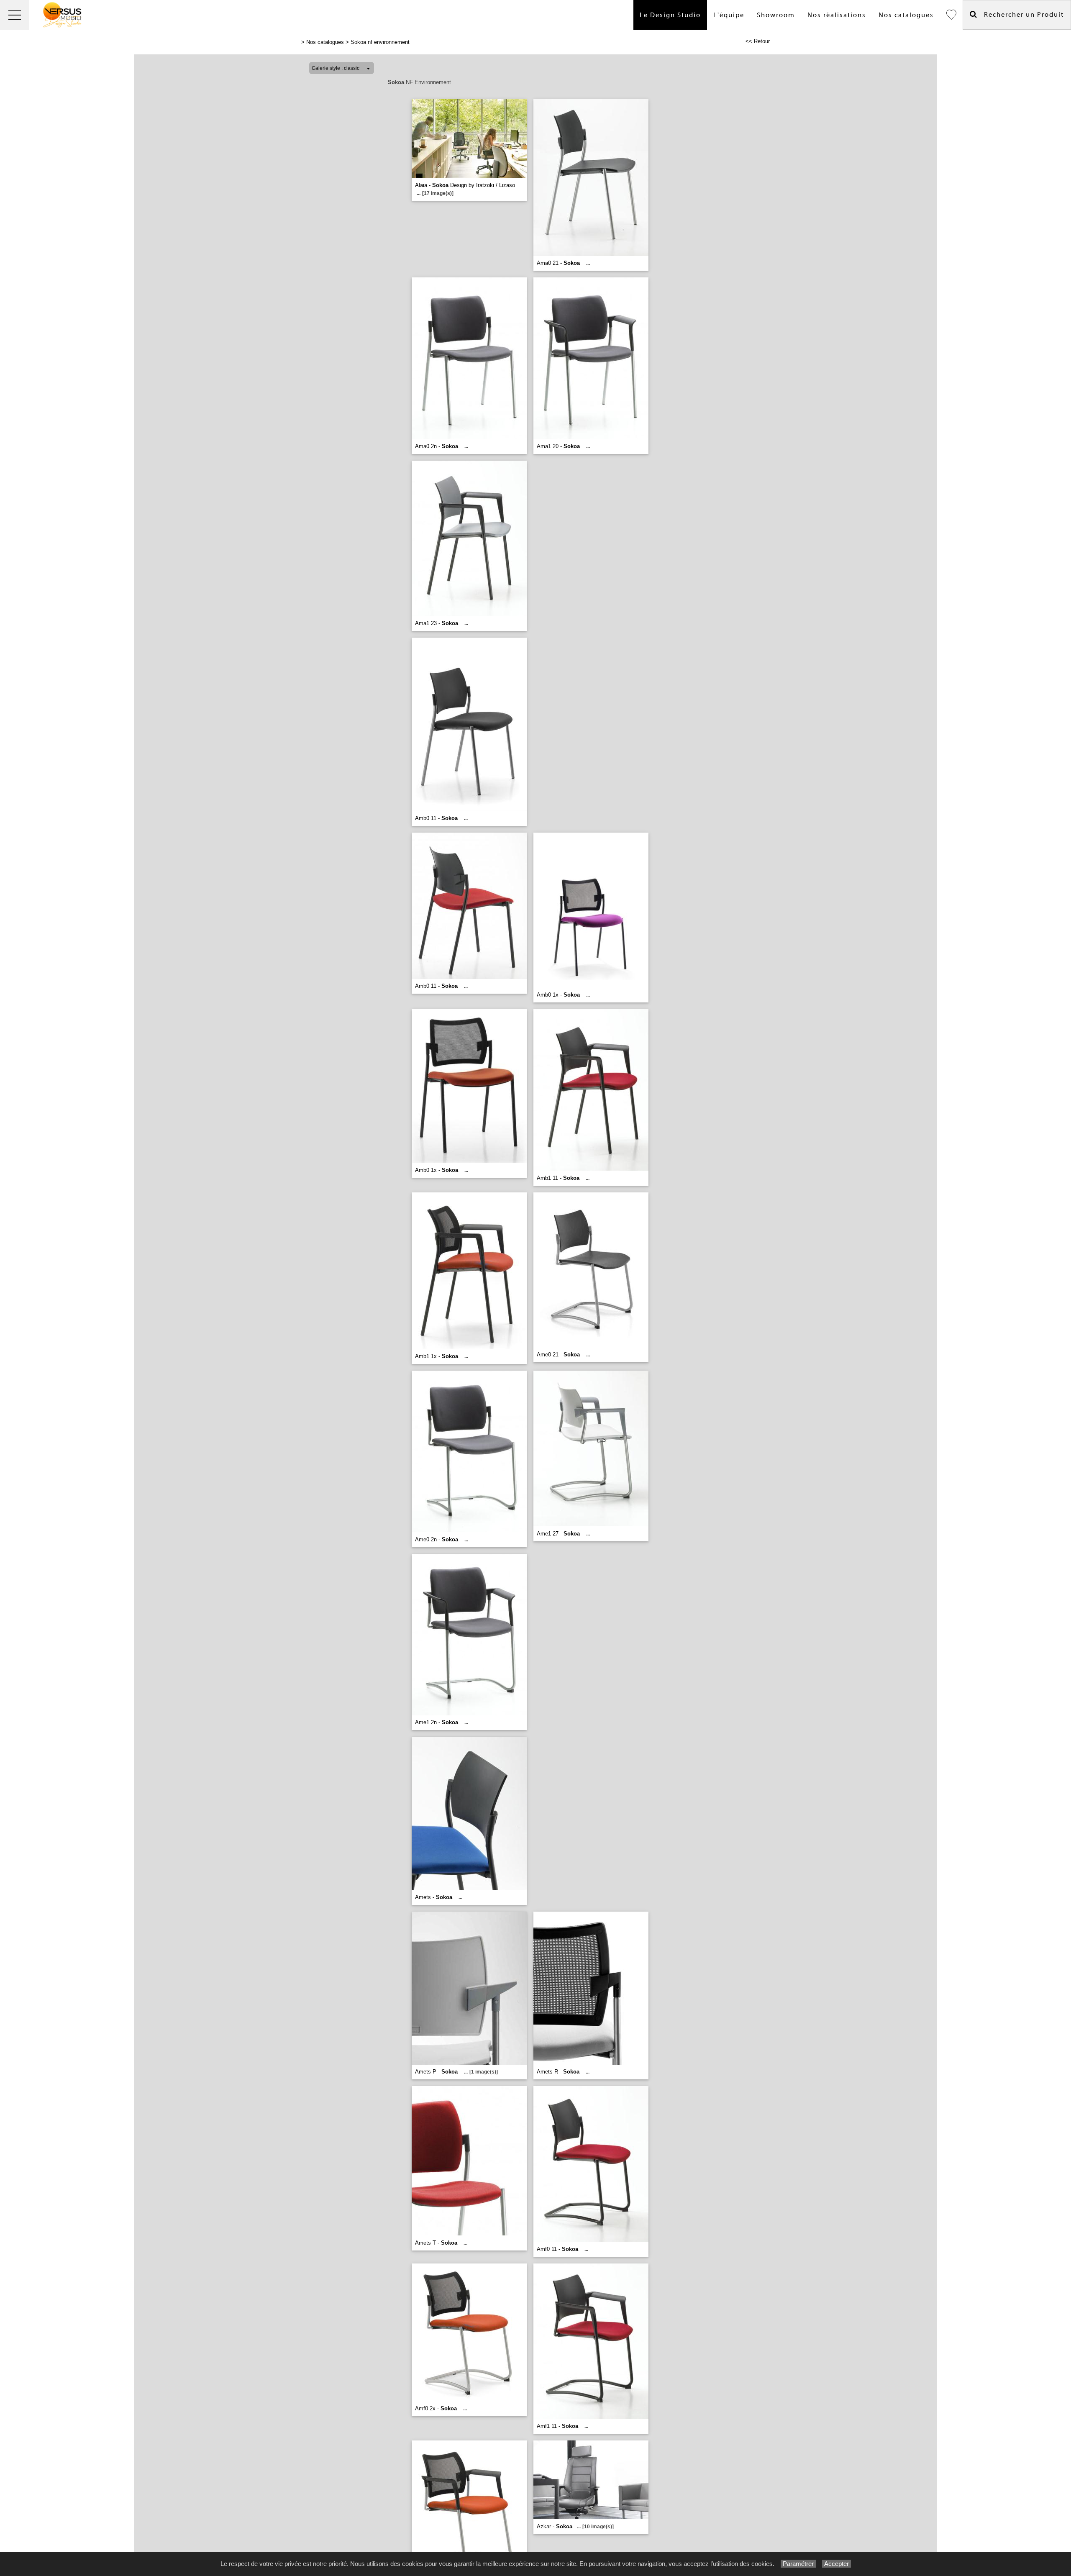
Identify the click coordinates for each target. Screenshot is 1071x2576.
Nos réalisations (837, 15)
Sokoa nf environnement (380, 42)
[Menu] (15, 15)
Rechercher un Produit (1021, 15)
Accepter (837, 2564)
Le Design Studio (670, 15)
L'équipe (729, 15)
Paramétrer (798, 2564)
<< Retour (758, 41)
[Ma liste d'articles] (951, 15)
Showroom (776, 15)
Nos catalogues (906, 15)
